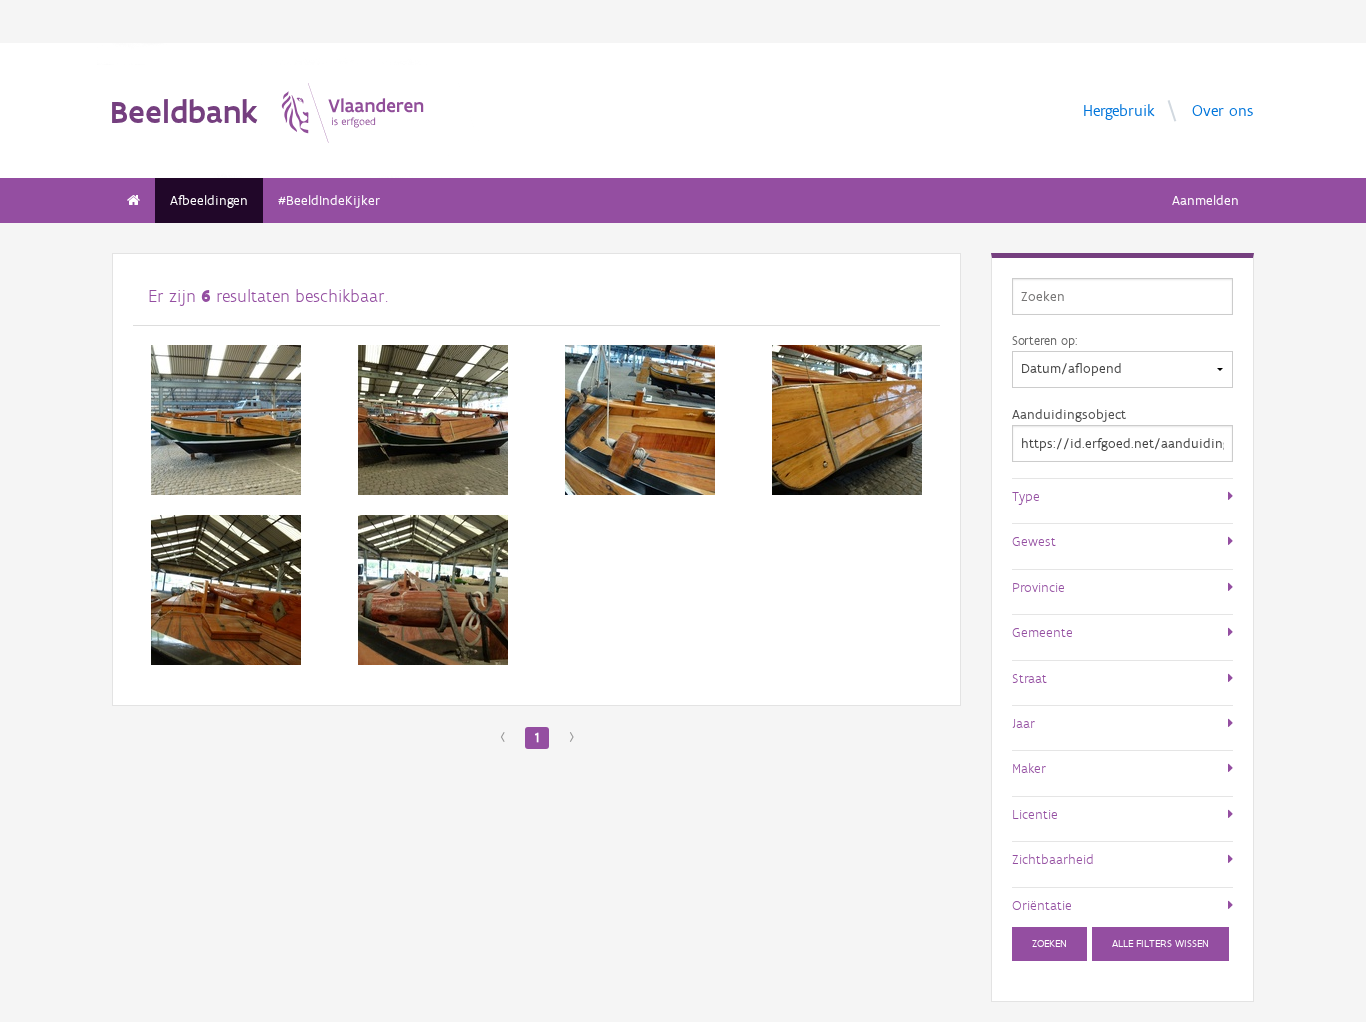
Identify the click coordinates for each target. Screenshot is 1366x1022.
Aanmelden (1205, 200)
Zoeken (1049, 943)
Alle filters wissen (1160, 943)
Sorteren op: (1044, 340)
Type (1026, 496)
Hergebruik (1119, 109)
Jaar (1023, 723)
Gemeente (1042, 632)
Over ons (1222, 109)
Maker (1029, 768)
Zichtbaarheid (1053, 859)
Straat (1029, 678)
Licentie (1035, 814)
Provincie (1038, 587)
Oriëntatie (1042, 905)
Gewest (1034, 541)
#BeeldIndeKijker (329, 200)
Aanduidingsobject (1069, 414)
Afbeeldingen (209, 200)
